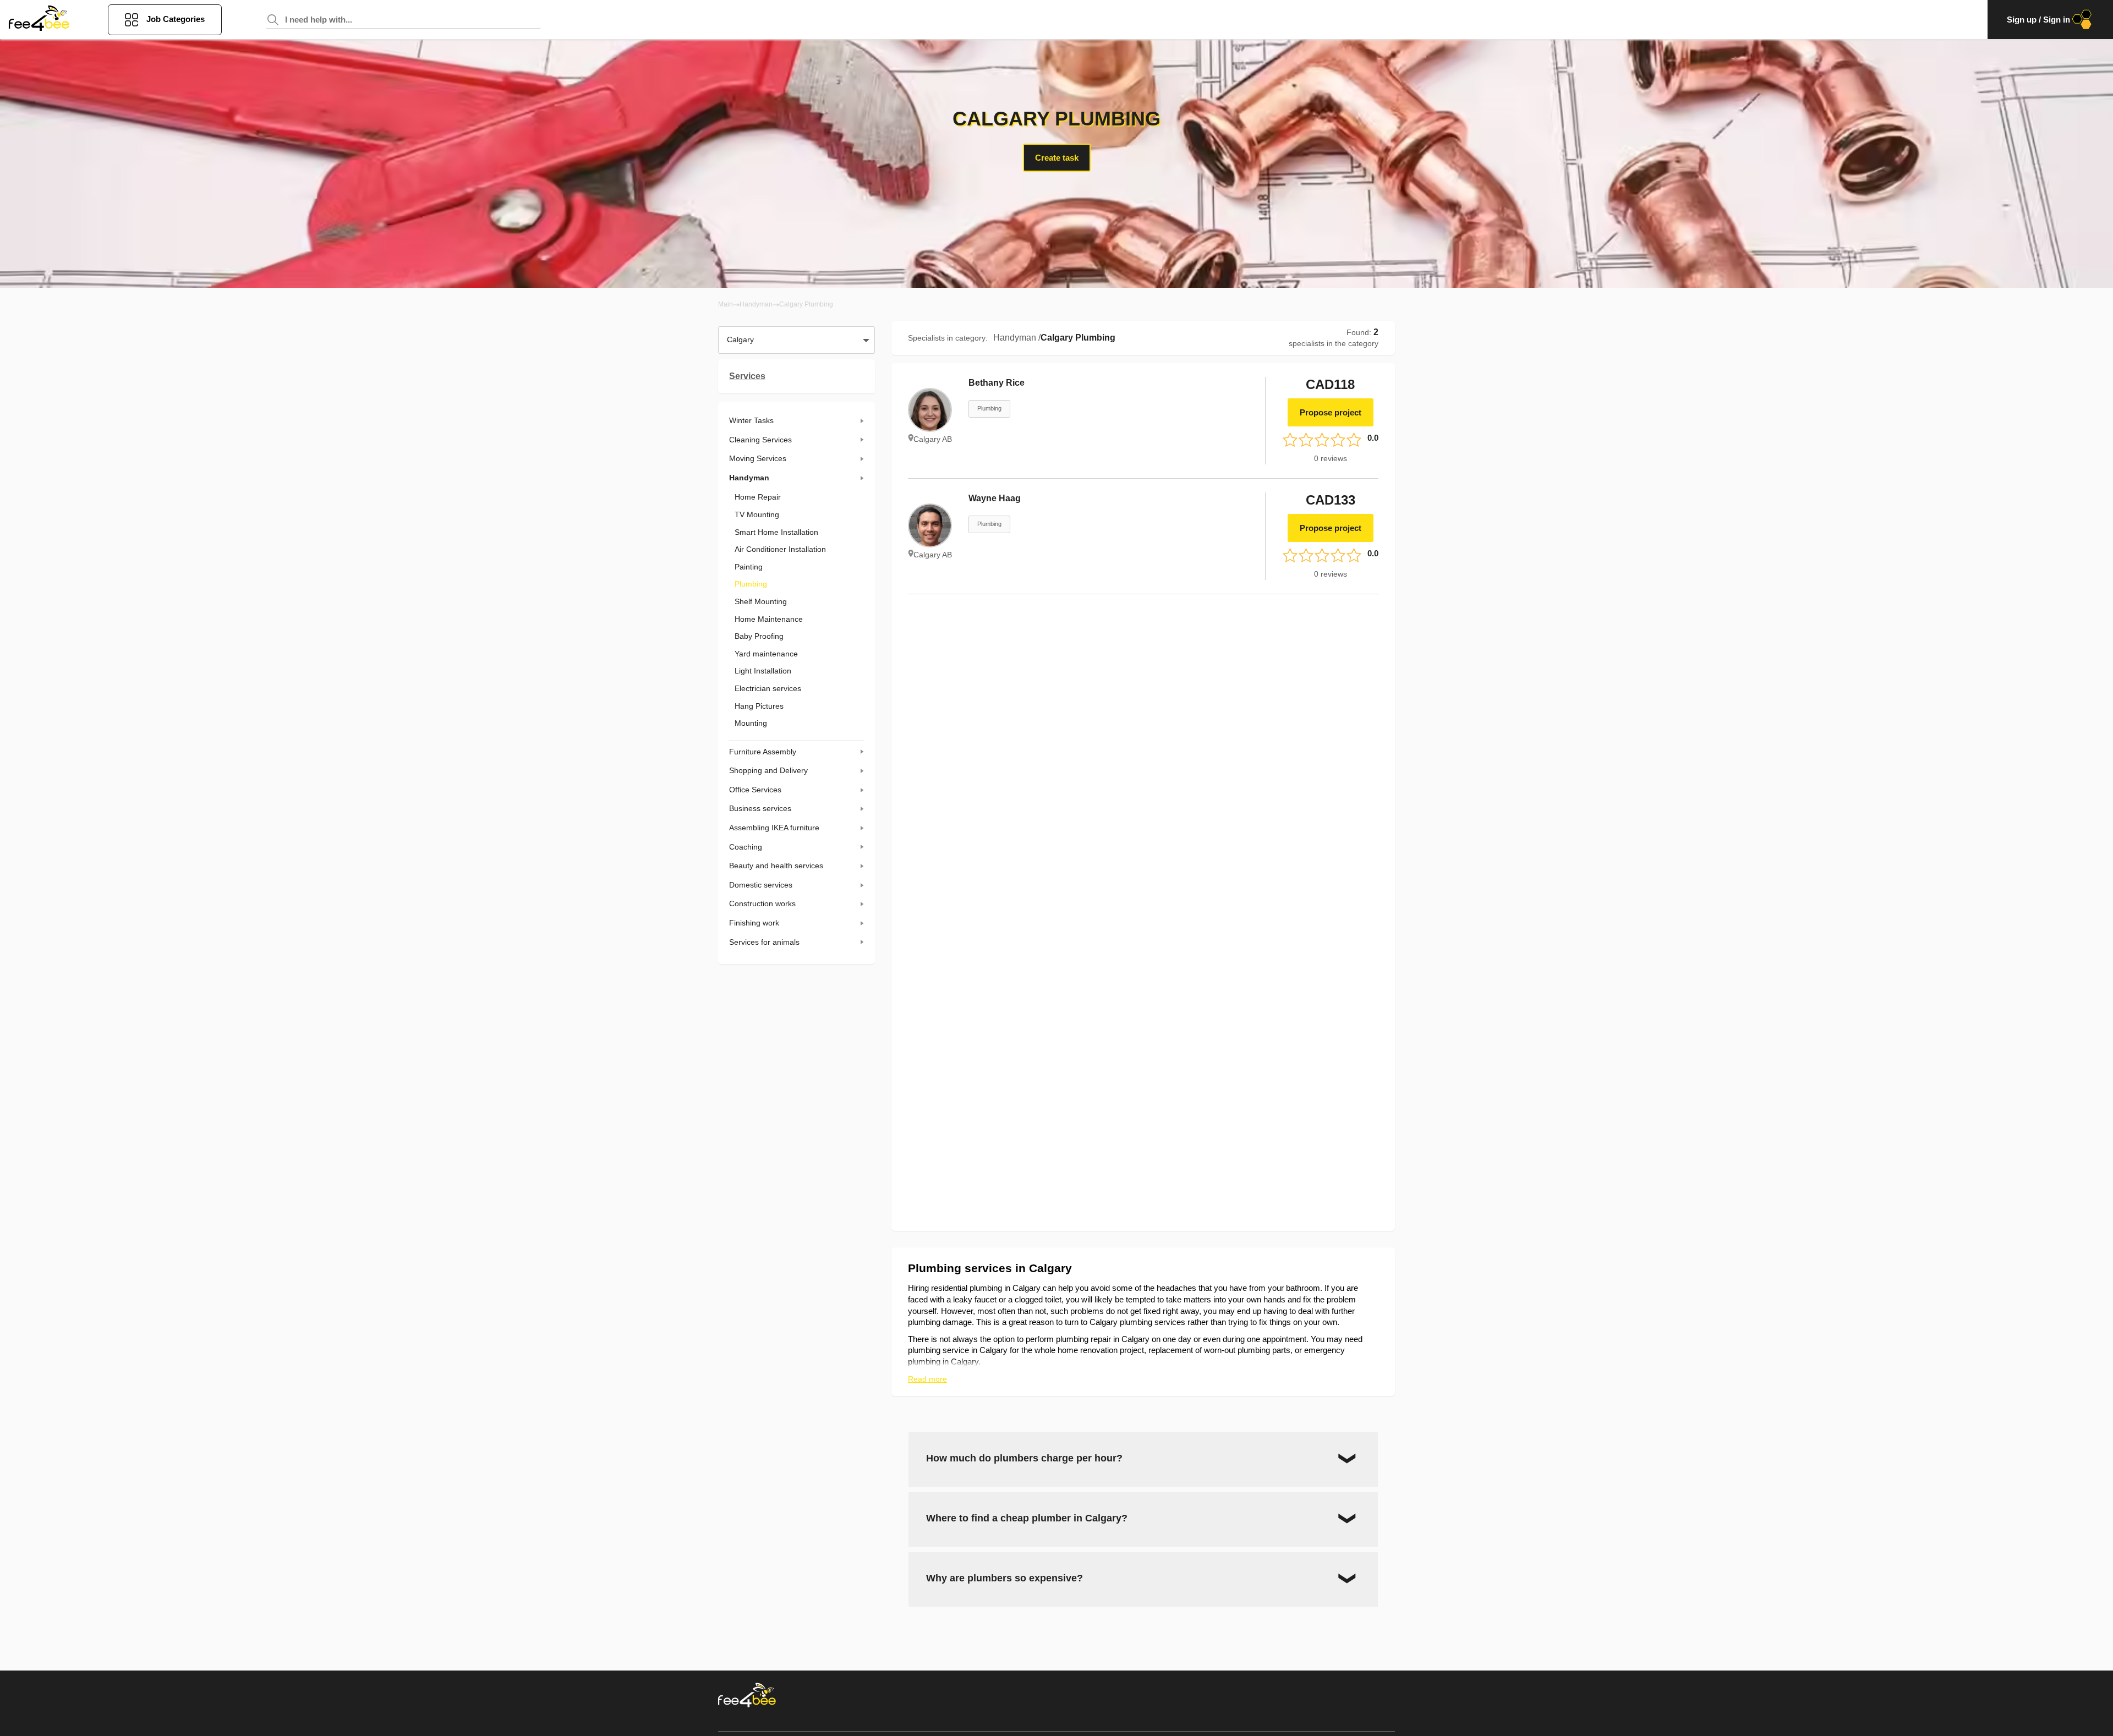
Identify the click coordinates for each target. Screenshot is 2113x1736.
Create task (1057, 158)
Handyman (756, 304)
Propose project (1331, 412)
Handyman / (1017, 338)
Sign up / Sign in (2038, 20)
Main (726, 304)
